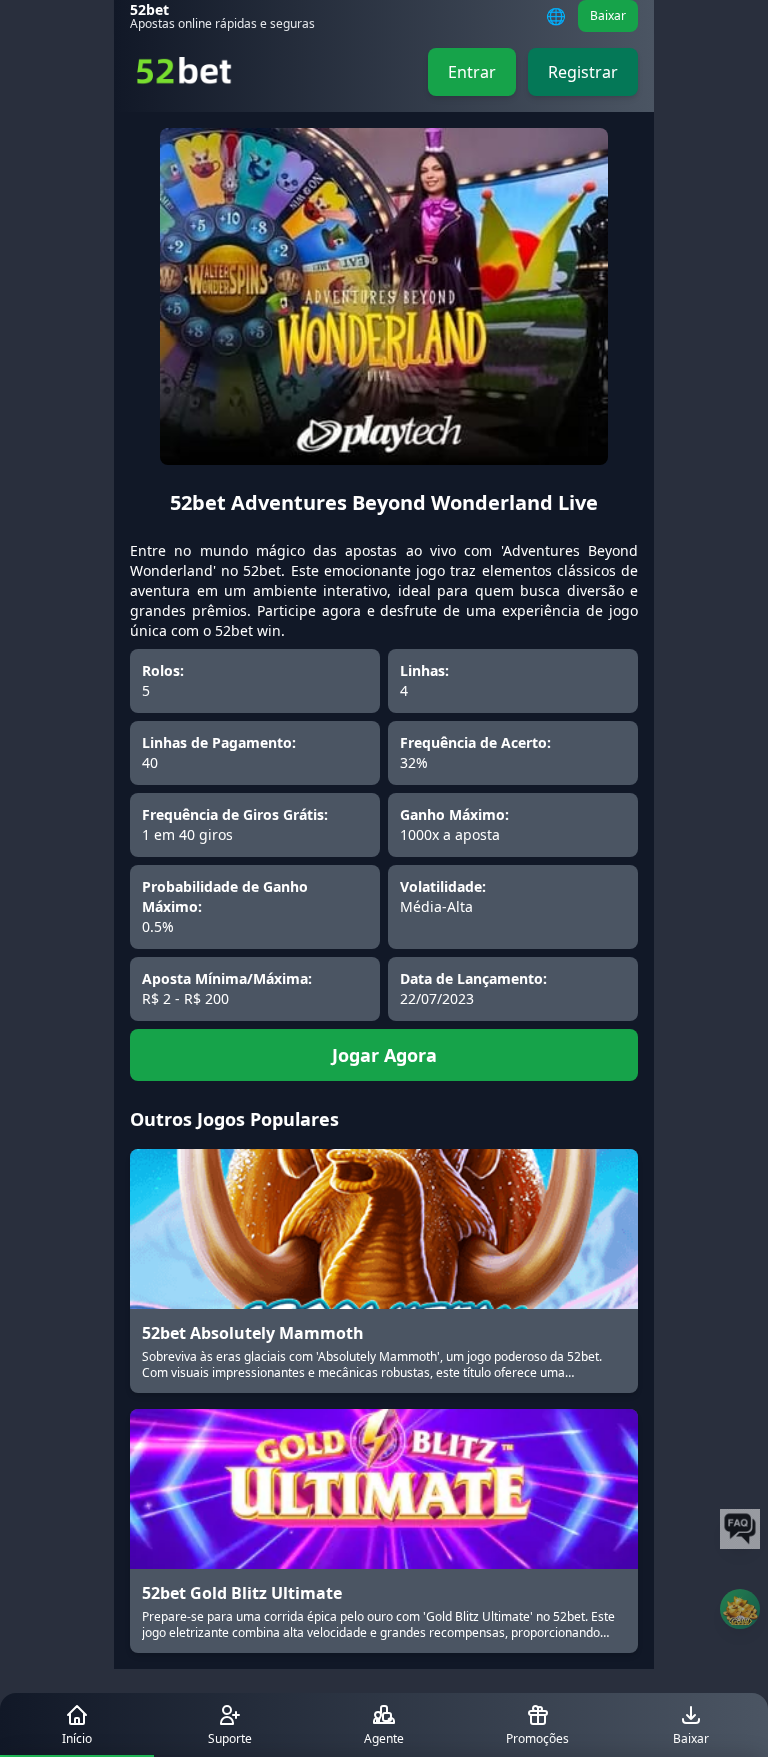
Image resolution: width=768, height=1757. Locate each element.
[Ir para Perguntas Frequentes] (740, 1529)
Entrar (472, 72)
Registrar (583, 72)
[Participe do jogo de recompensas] (740, 1609)
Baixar (608, 15)
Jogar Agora (384, 1055)
